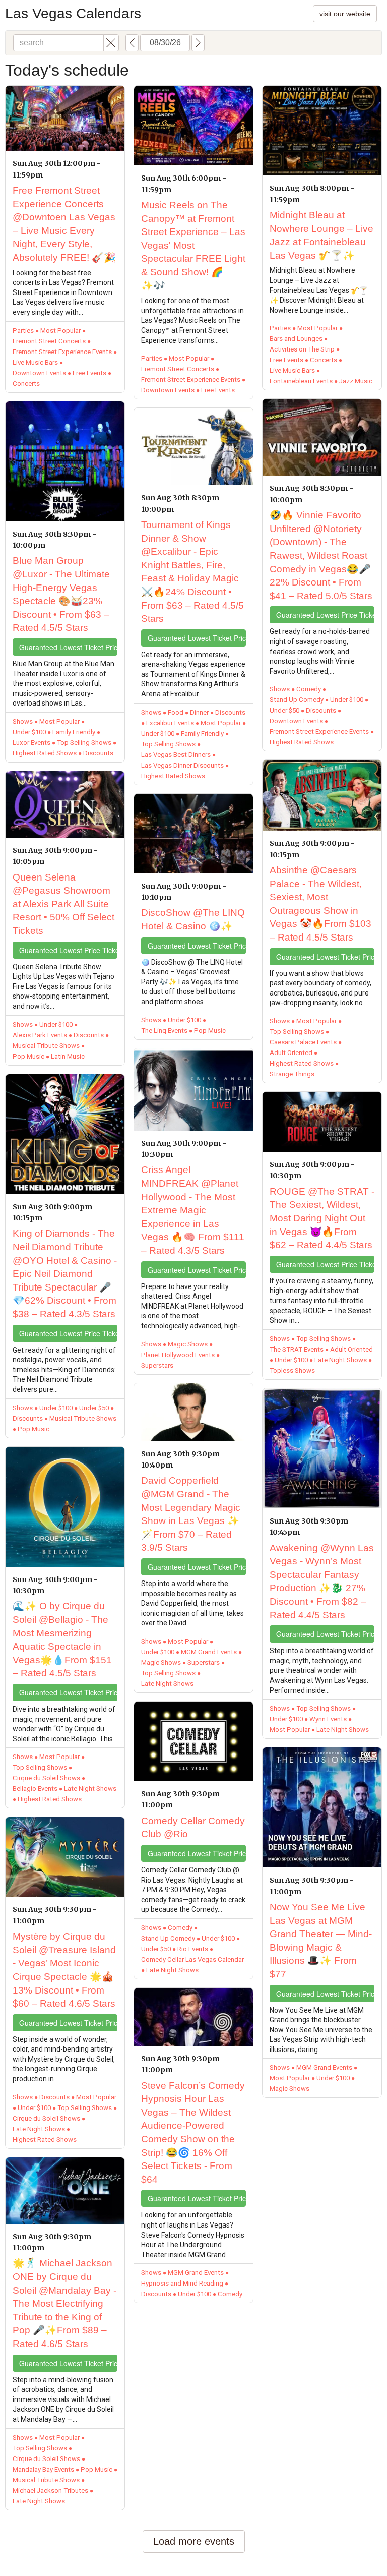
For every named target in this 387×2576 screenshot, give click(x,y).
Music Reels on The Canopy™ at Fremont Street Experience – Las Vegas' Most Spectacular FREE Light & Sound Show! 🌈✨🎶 (193, 245)
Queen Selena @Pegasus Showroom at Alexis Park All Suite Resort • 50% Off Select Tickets (63, 904)
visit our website (345, 14)
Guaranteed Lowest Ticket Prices (68, 647)
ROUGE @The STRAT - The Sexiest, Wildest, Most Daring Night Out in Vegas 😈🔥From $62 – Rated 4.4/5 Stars (322, 1218)
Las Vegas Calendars (73, 13)
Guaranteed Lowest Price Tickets (68, 950)
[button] (111, 43)
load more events (194, 2541)
